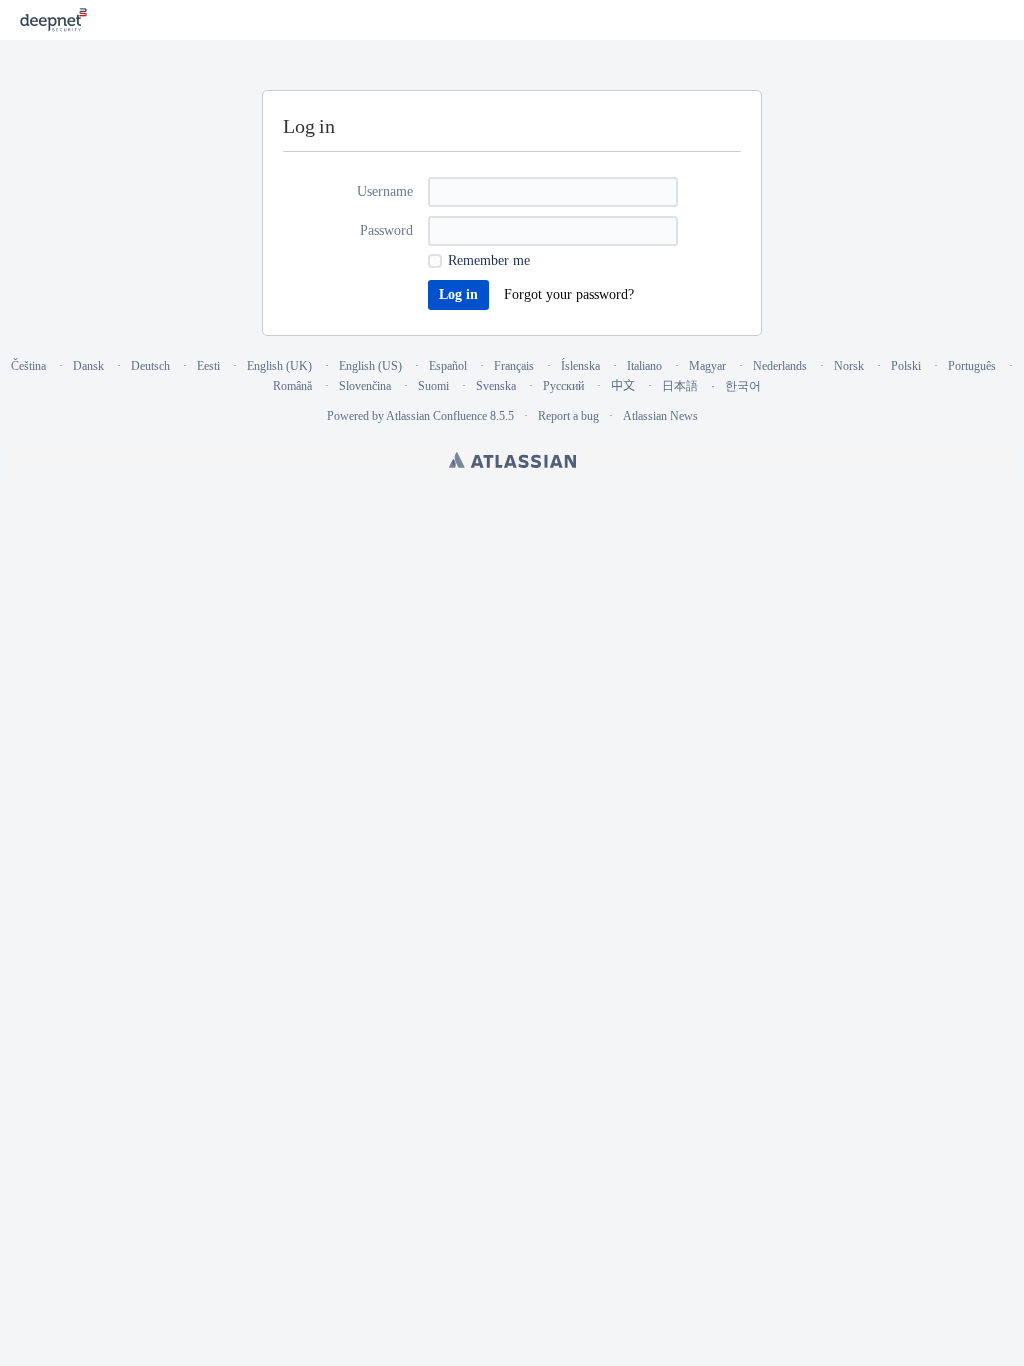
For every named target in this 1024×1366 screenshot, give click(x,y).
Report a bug (568, 416)
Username (385, 191)
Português (972, 366)
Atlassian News (660, 416)
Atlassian (512, 460)
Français (514, 366)
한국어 (743, 386)
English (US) (370, 366)
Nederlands (780, 366)
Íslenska (580, 366)
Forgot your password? (569, 294)
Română (292, 386)
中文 (623, 386)
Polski (906, 366)
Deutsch (150, 366)
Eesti (208, 366)
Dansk (88, 366)
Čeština (28, 366)
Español (448, 366)
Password (386, 230)
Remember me (489, 260)
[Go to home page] (53, 20)
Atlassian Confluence (436, 416)
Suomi (433, 386)
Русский (563, 386)
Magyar (707, 366)
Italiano (644, 366)
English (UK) (279, 366)
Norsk (849, 366)
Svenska (496, 386)
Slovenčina (365, 386)
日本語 (680, 386)
